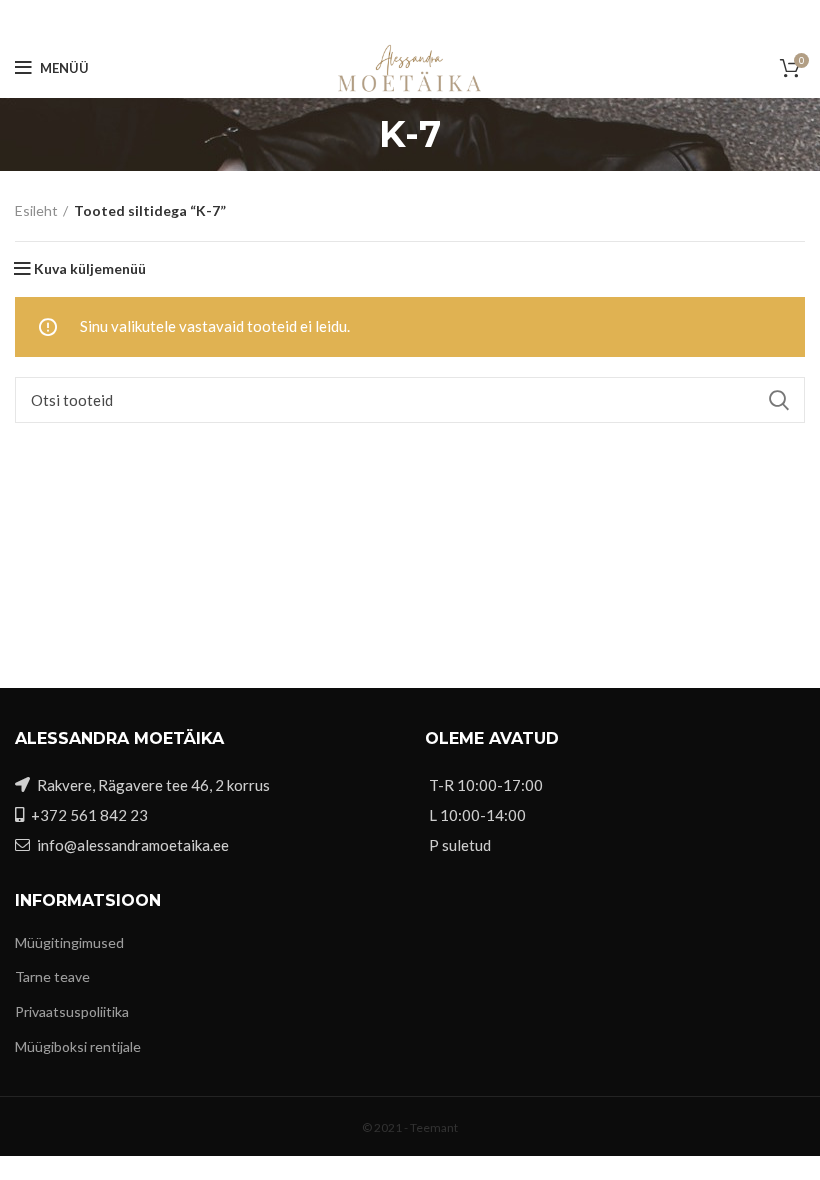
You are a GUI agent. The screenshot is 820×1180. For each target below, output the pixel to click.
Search (778, 400)
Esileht (36, 210)
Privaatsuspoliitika (72, 1011)
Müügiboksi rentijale (78, 1046)
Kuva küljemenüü (90, 269)
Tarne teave (52, 976)
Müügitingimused (69, 942)
